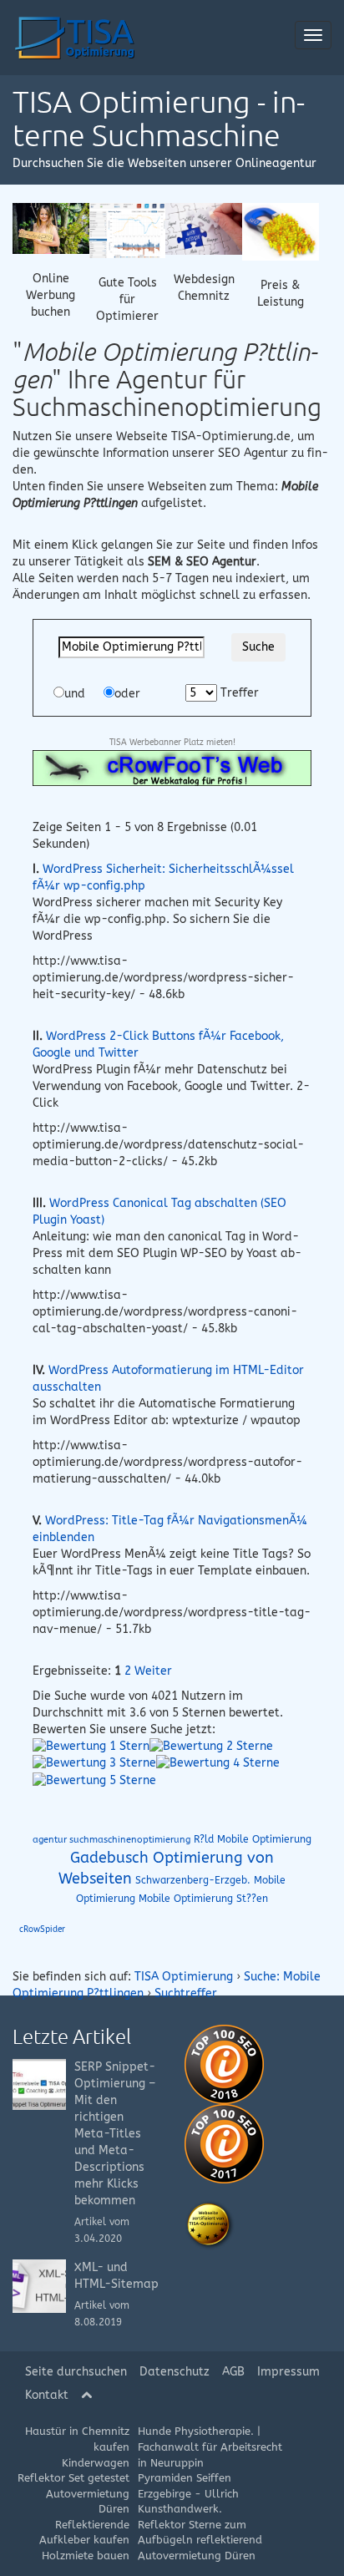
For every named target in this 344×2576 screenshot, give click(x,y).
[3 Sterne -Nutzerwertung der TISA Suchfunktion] (94, 1763)
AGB (233, 2372)
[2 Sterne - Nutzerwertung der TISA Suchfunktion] (211, 1746)
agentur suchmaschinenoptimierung (111, 1840)
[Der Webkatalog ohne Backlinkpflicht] (172, 767)
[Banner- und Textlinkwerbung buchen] (51, 228)
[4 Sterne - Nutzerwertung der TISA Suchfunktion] (218, 1763)
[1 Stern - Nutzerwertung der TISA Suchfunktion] (91, 1746)
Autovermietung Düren (197, 2556)
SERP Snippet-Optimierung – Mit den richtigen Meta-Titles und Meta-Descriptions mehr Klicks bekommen (115, 2134)
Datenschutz (175, 2372)
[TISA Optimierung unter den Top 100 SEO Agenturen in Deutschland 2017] (224, 2143)
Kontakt (47, 2395)
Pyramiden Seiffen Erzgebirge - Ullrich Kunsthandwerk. (188, 2493)
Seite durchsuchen (76, 2372)
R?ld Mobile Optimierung (253, 1839)
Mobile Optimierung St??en (203, 1899)
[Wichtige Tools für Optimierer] (128, 230)
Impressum (288, 2372)
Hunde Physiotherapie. (196, 2431)
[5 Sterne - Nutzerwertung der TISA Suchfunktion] (94, 1780)
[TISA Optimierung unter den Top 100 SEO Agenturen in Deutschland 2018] (224, 2064)
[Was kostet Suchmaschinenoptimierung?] (281, 231)
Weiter (153, 1671)
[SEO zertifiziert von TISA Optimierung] (210, 2225)
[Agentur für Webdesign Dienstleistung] (204, 228)
